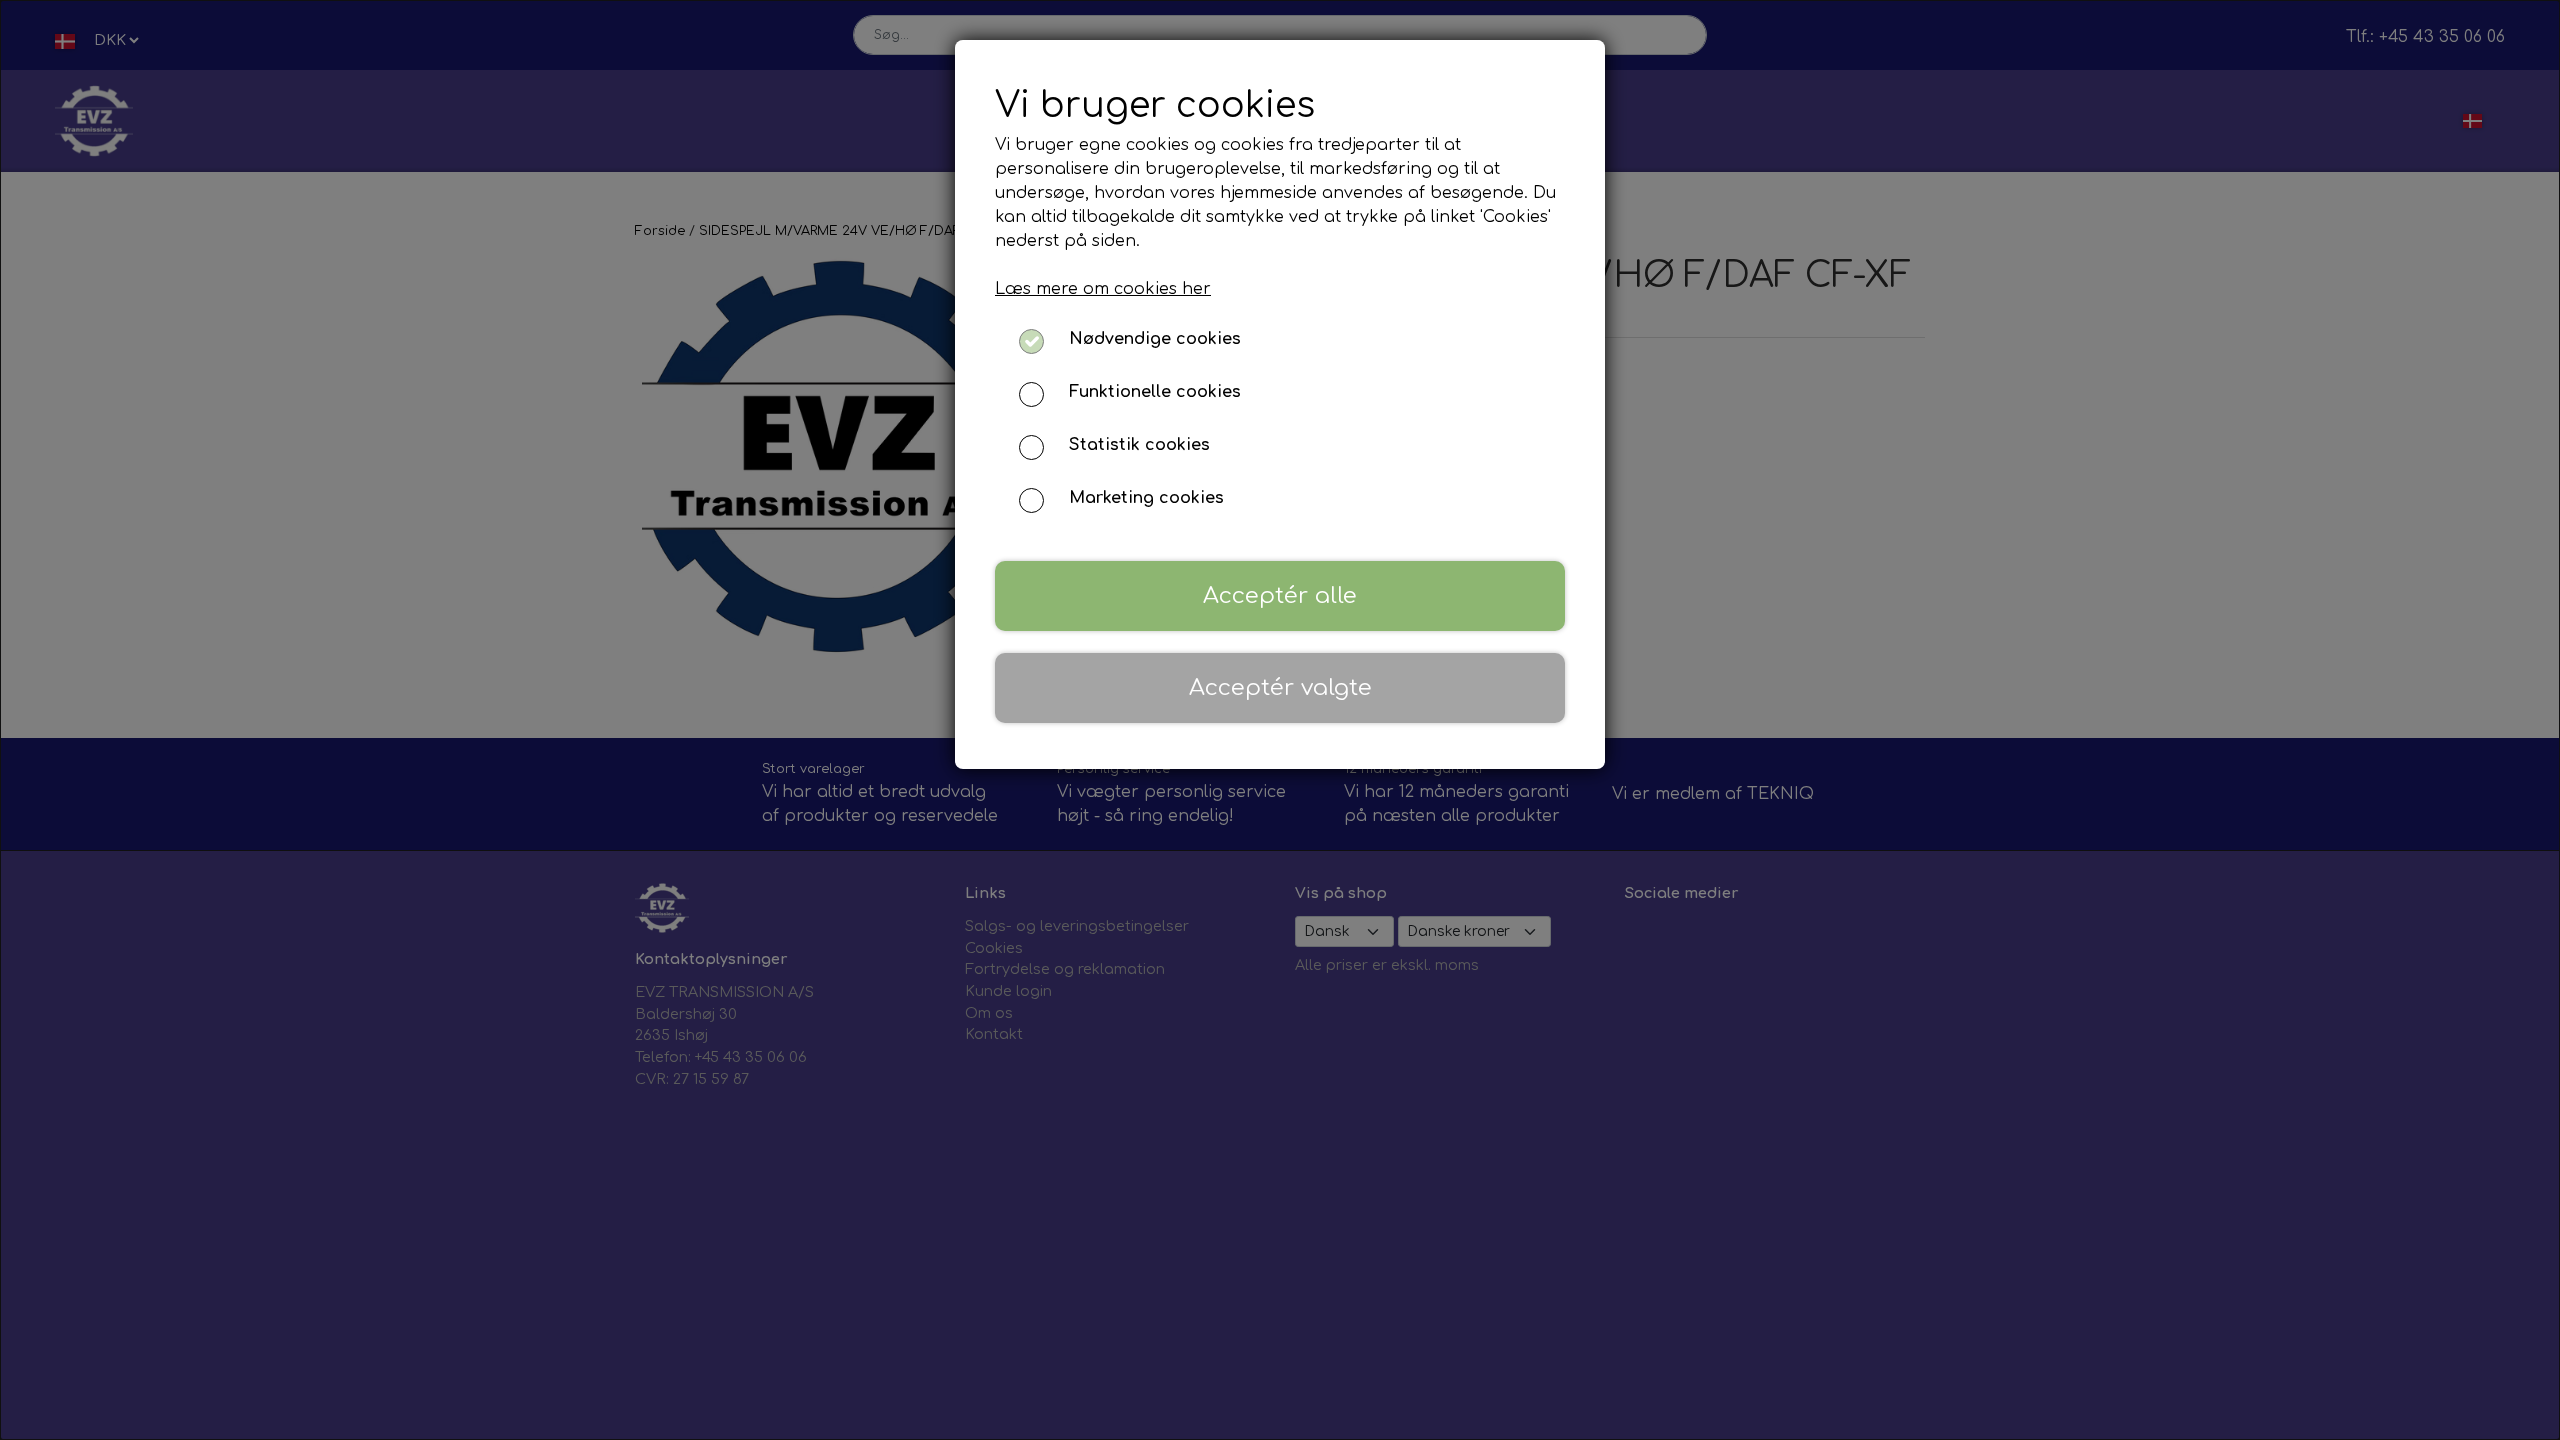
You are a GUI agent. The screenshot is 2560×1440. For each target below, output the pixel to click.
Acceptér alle (1280, 595)
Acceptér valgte (1280, 687)
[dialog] (1280, 720)
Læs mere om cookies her (1103, 289)
